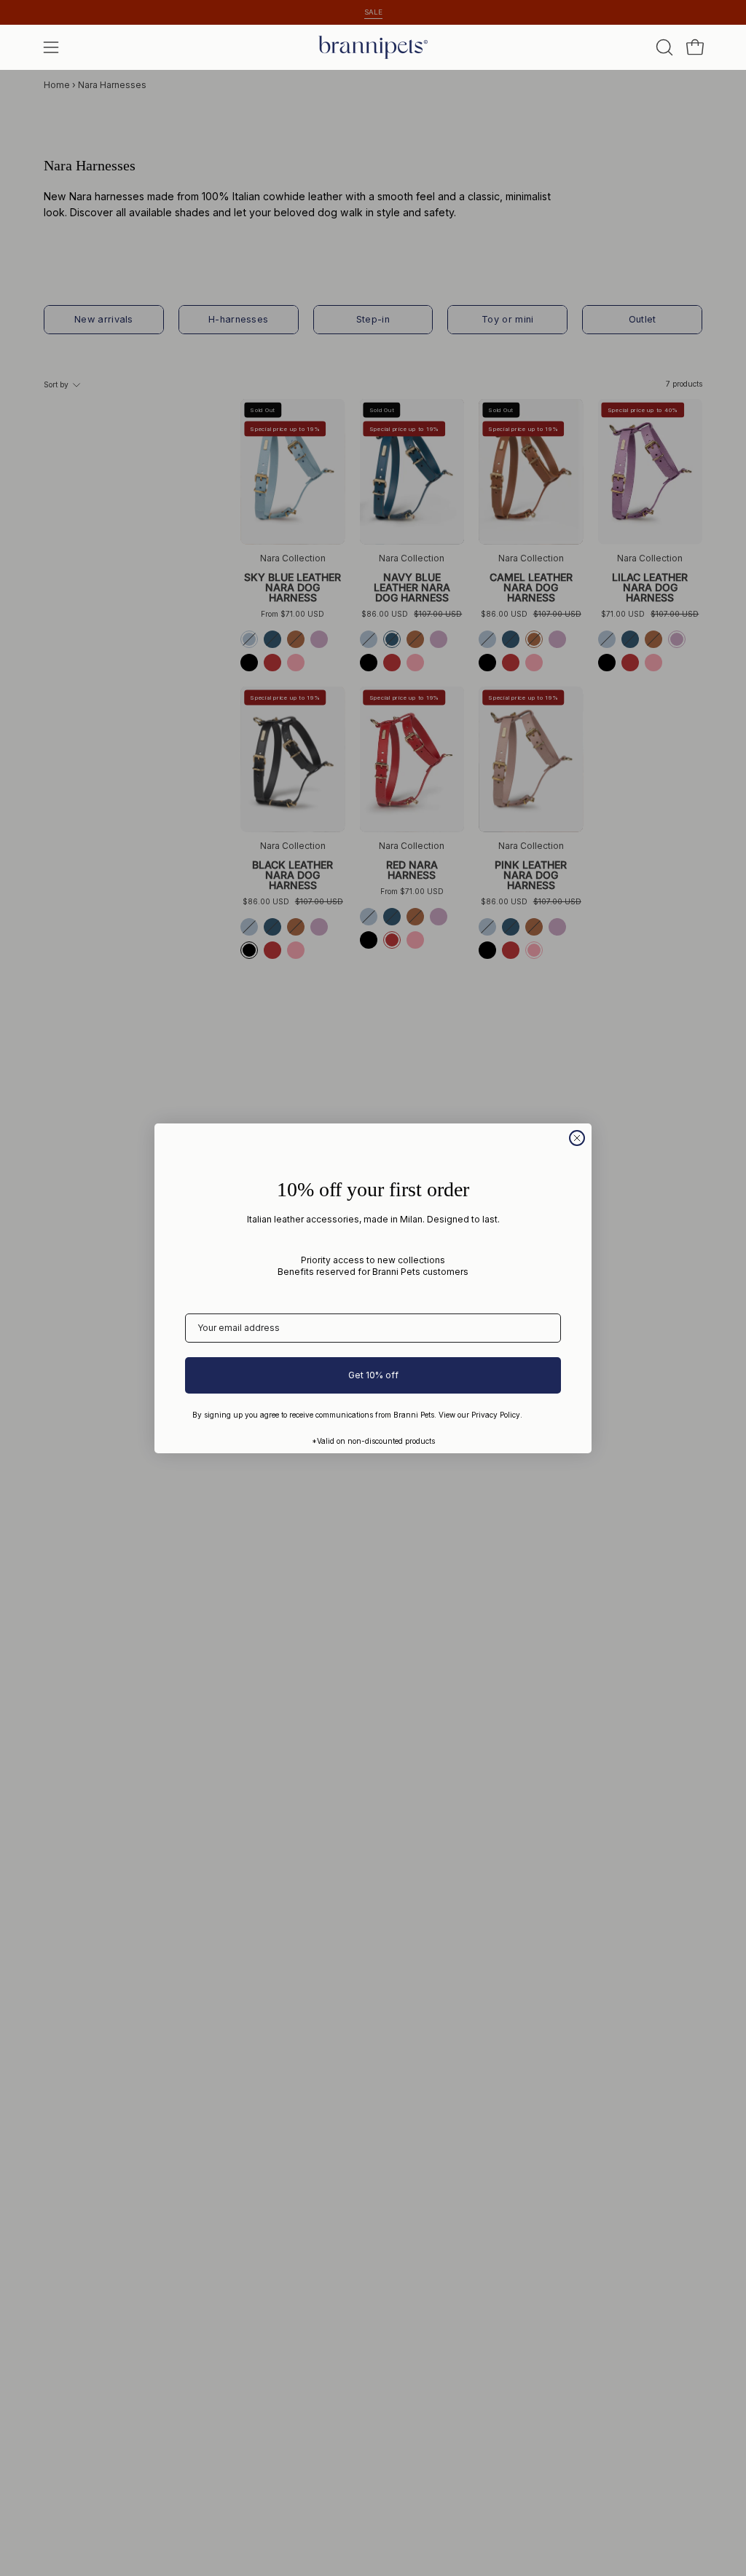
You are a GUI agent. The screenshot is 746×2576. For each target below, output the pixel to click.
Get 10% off (373, 1375)
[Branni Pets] (373, 47)
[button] (663, 47)
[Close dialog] (577, 1138)
